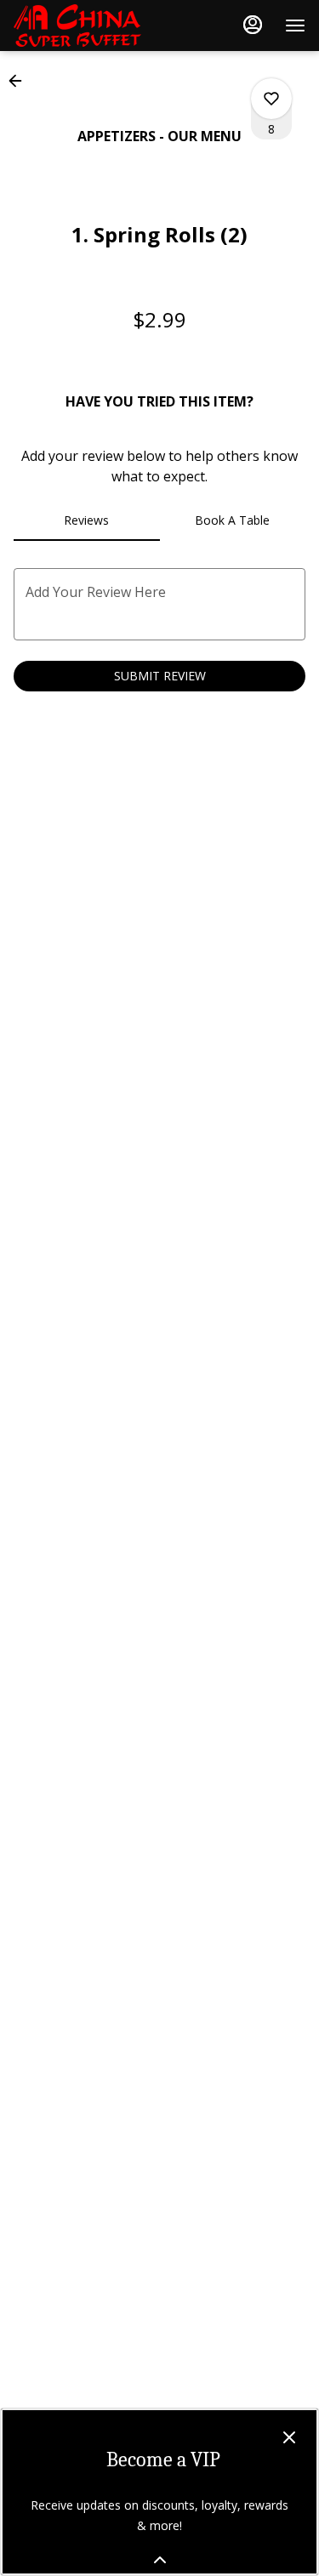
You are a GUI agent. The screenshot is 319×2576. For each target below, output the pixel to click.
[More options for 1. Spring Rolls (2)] (271, 99)
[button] (20, 81)
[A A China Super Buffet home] (90, 26)
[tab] (87, 520)
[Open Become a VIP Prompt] (160, 2560)
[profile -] (253, 25)
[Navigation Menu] (295, 26)
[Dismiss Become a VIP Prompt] (289, 2437)
